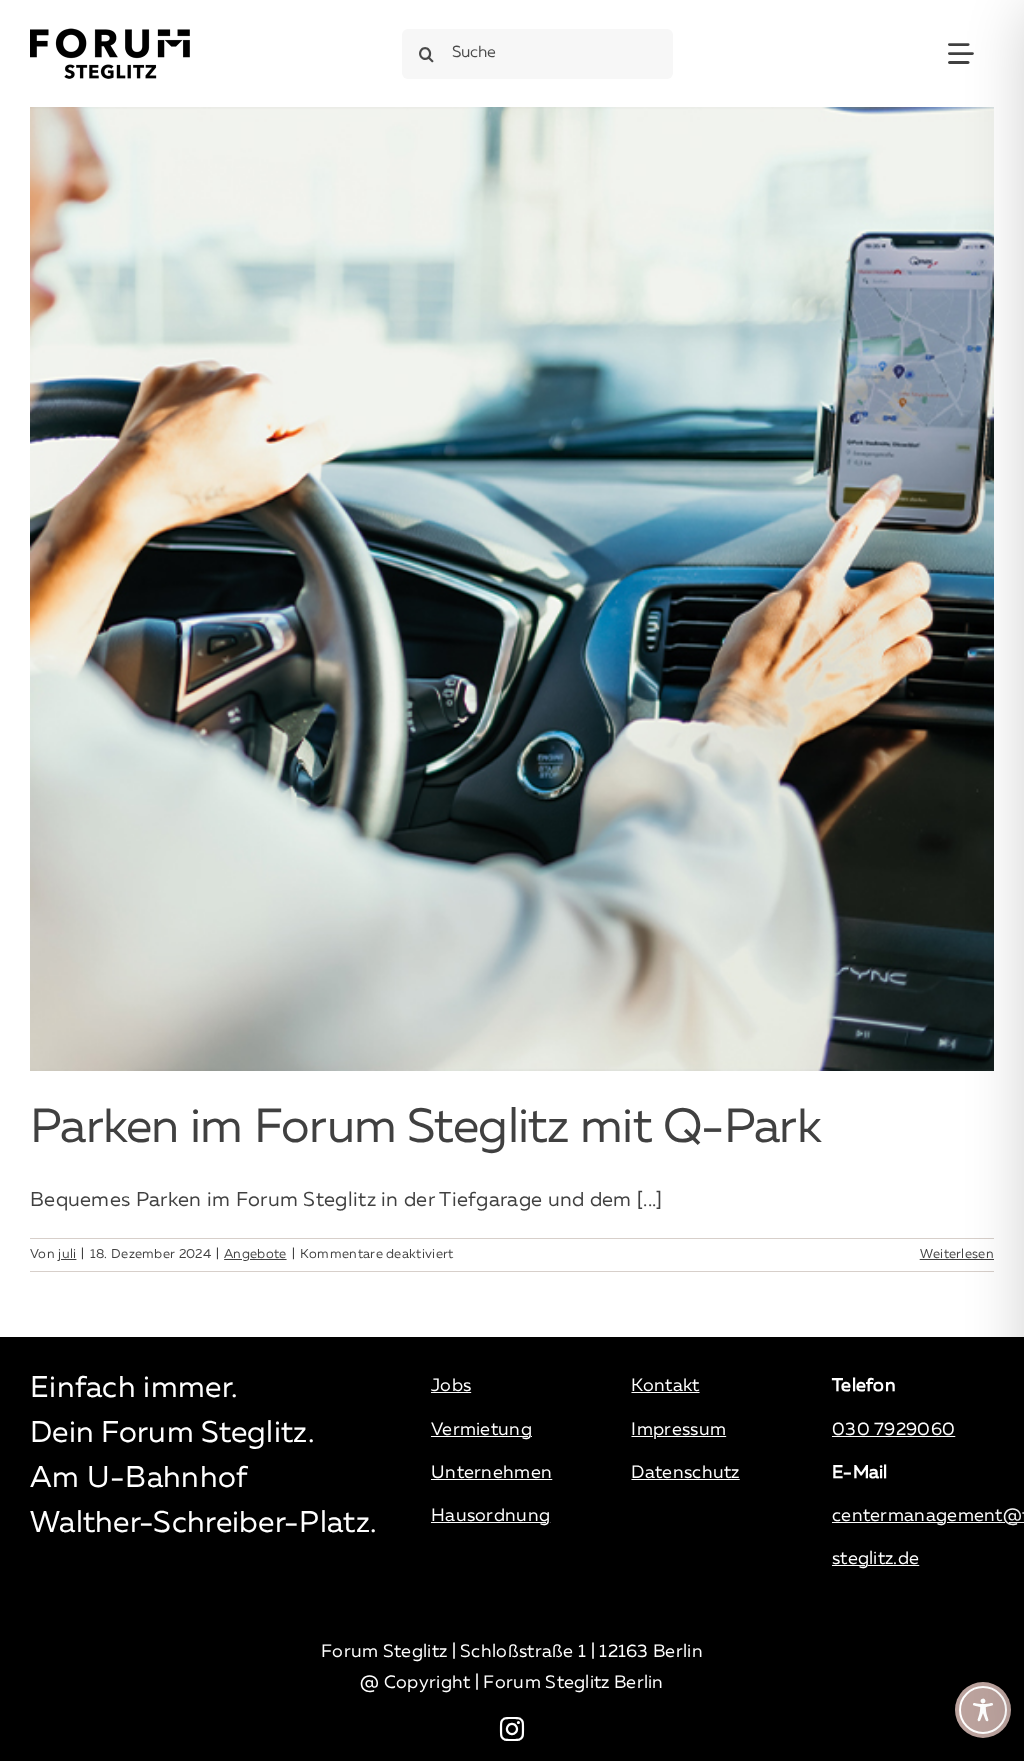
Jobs (451, 1386)
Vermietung (481, 1430)
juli (67, 1254)
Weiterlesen (957, 1254)
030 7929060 (893, 1430)
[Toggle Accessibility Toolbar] (983, 1710)
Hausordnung (490, 1516)
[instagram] (512, 1729)
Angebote (255, 1254)
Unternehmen (491, 1473)
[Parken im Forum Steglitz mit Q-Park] (512, 589)
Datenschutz (685, 1473)
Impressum (678, 1430)
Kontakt (665, 1386)
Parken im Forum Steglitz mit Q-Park (425, 1129)
